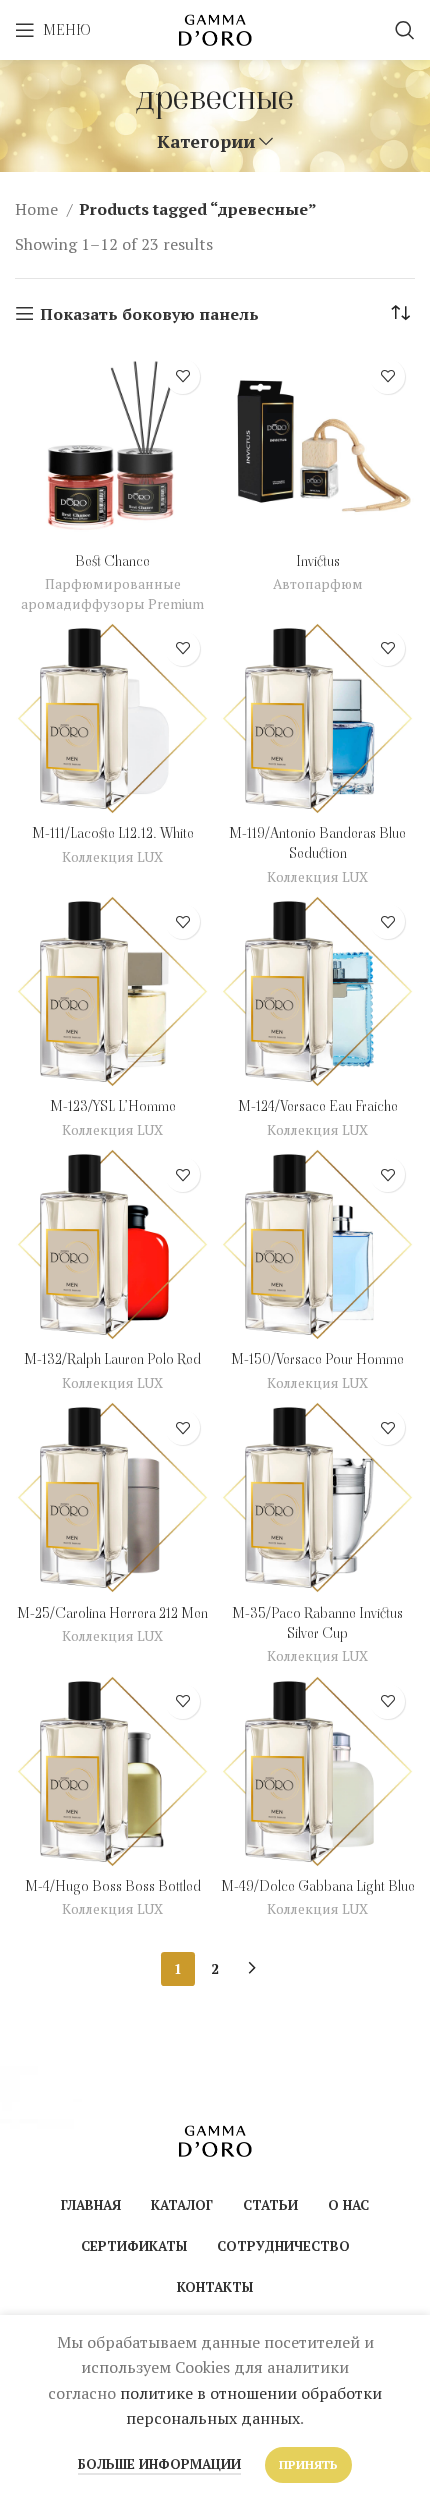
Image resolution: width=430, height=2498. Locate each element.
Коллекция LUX (112, 857)
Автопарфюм (318, 584)
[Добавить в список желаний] (182, 376)
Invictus (318, 561)
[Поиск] (405, 30)
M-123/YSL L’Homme (113, 1106)
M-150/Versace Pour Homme (317, 1359)
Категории (206, 142)
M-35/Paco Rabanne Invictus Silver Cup (317, 1623)
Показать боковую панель (149, 313)
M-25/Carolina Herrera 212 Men (112, 1613)
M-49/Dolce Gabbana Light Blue (318, 1886)
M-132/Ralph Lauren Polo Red (112, 1359)
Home (38, 209)
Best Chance (112, 561)
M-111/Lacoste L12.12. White (113, 833)
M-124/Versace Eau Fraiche (318, 1106)
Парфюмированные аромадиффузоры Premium (112, 593)
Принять (308, 2464)
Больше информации (159, 2464)
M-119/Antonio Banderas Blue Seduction (317, 843)
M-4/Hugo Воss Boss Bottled (113, 1886)
